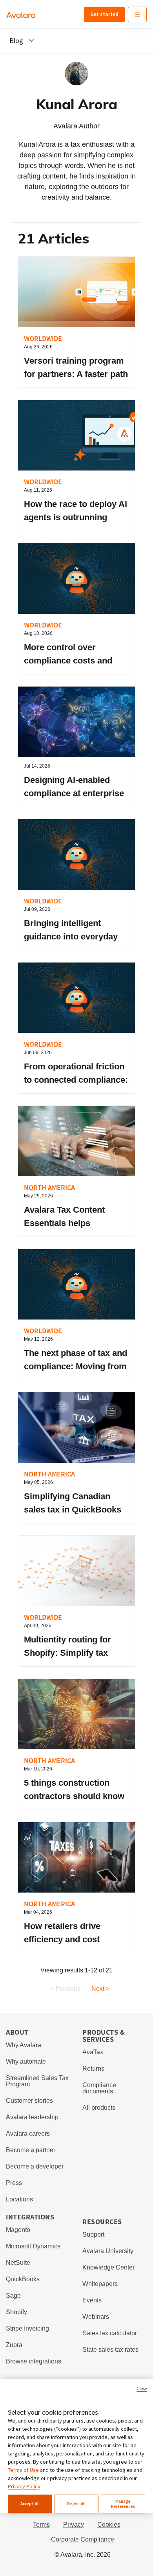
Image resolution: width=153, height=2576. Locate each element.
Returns (93, 2069)
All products (99, 2108)
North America (49, 1187)
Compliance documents (99, 2088)
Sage (13, 2296)
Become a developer (35, 2166)
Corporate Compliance (83, 2539)
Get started (104, 14)
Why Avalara (24, 2045)
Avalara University (108, 2251)
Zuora (14, 2345)
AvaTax (93, 2052)
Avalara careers (28, 2133)
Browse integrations (34, 2361)
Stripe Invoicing (27, 2328)
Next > (100, 1989)
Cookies (109, 2525)
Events (92, 2300)
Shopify (16, 2312)
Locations (19, 2199)
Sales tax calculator (110, 2333)
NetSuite (18, 2263)
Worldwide (43, 338)
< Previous (66, 1989)
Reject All (76, 2504)
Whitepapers (100, 2284)
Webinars (96, 2317)
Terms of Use (23, 2470)
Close (142, 2389)
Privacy (74, 2525)
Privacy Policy (24, 2486)
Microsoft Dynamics (33, 2246)
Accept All (30, 2504)
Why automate (26, 2061)
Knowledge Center (108, 2267)
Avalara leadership (32, 2117)
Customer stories (29, 2101)
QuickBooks (23, 2279)
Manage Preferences (123, 2504)
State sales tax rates (110, 2350)
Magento (18, 2230)
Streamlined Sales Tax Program (37, 2081)
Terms (41, 2525)
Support (93, 2234)
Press (14, 2183)
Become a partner (31, 2150)
